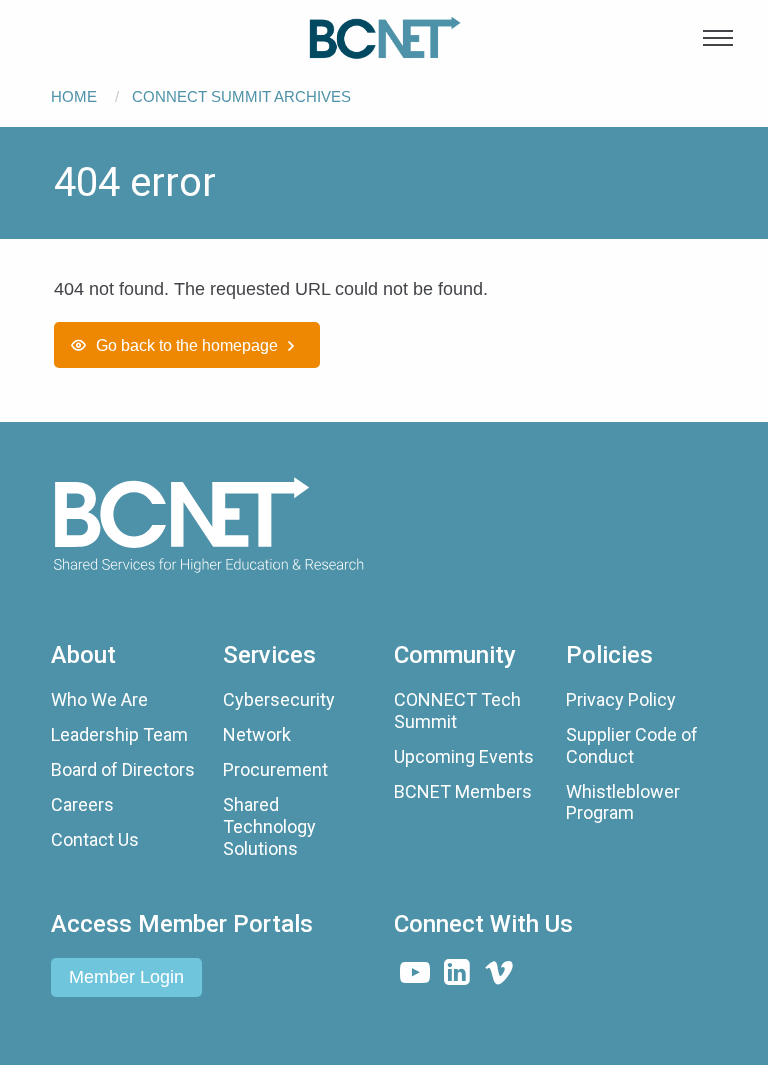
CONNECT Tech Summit (457, 710)
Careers (82, 804)
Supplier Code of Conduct (632, 745)
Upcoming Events (464, 756)
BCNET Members (463, 791)
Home (74, 96)
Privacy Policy (621, 699)
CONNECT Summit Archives (241, 96)
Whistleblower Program (623, 802)
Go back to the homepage (187, 345)
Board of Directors (123, 769)
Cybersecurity (279, 699)
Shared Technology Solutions (269, 826)
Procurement (275, 769)
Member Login (126, 977)
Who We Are (99, 699)
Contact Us (95, 839)
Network (257, 734)
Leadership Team (119, 734)
